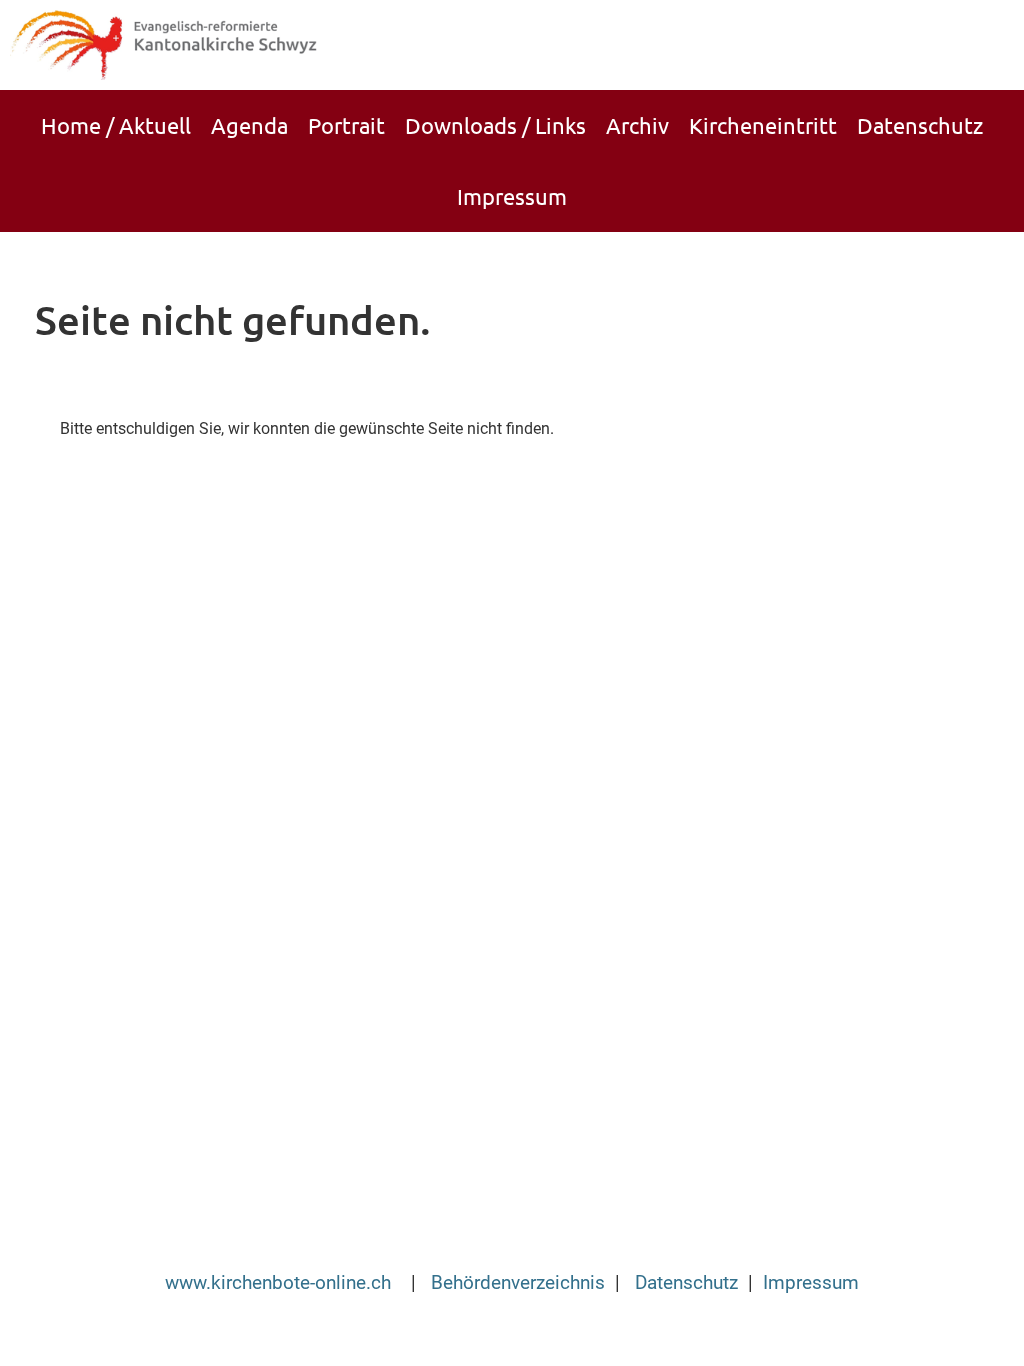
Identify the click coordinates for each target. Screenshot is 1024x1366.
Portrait (346, 125)
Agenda (249, 125)
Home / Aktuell (116, 125)
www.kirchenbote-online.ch (280, 1283)
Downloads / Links (495, 125)
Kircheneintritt (763, 125)
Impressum (512, 196)
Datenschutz (920, 125)
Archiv (637, 125)
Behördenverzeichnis (518, 1283)
